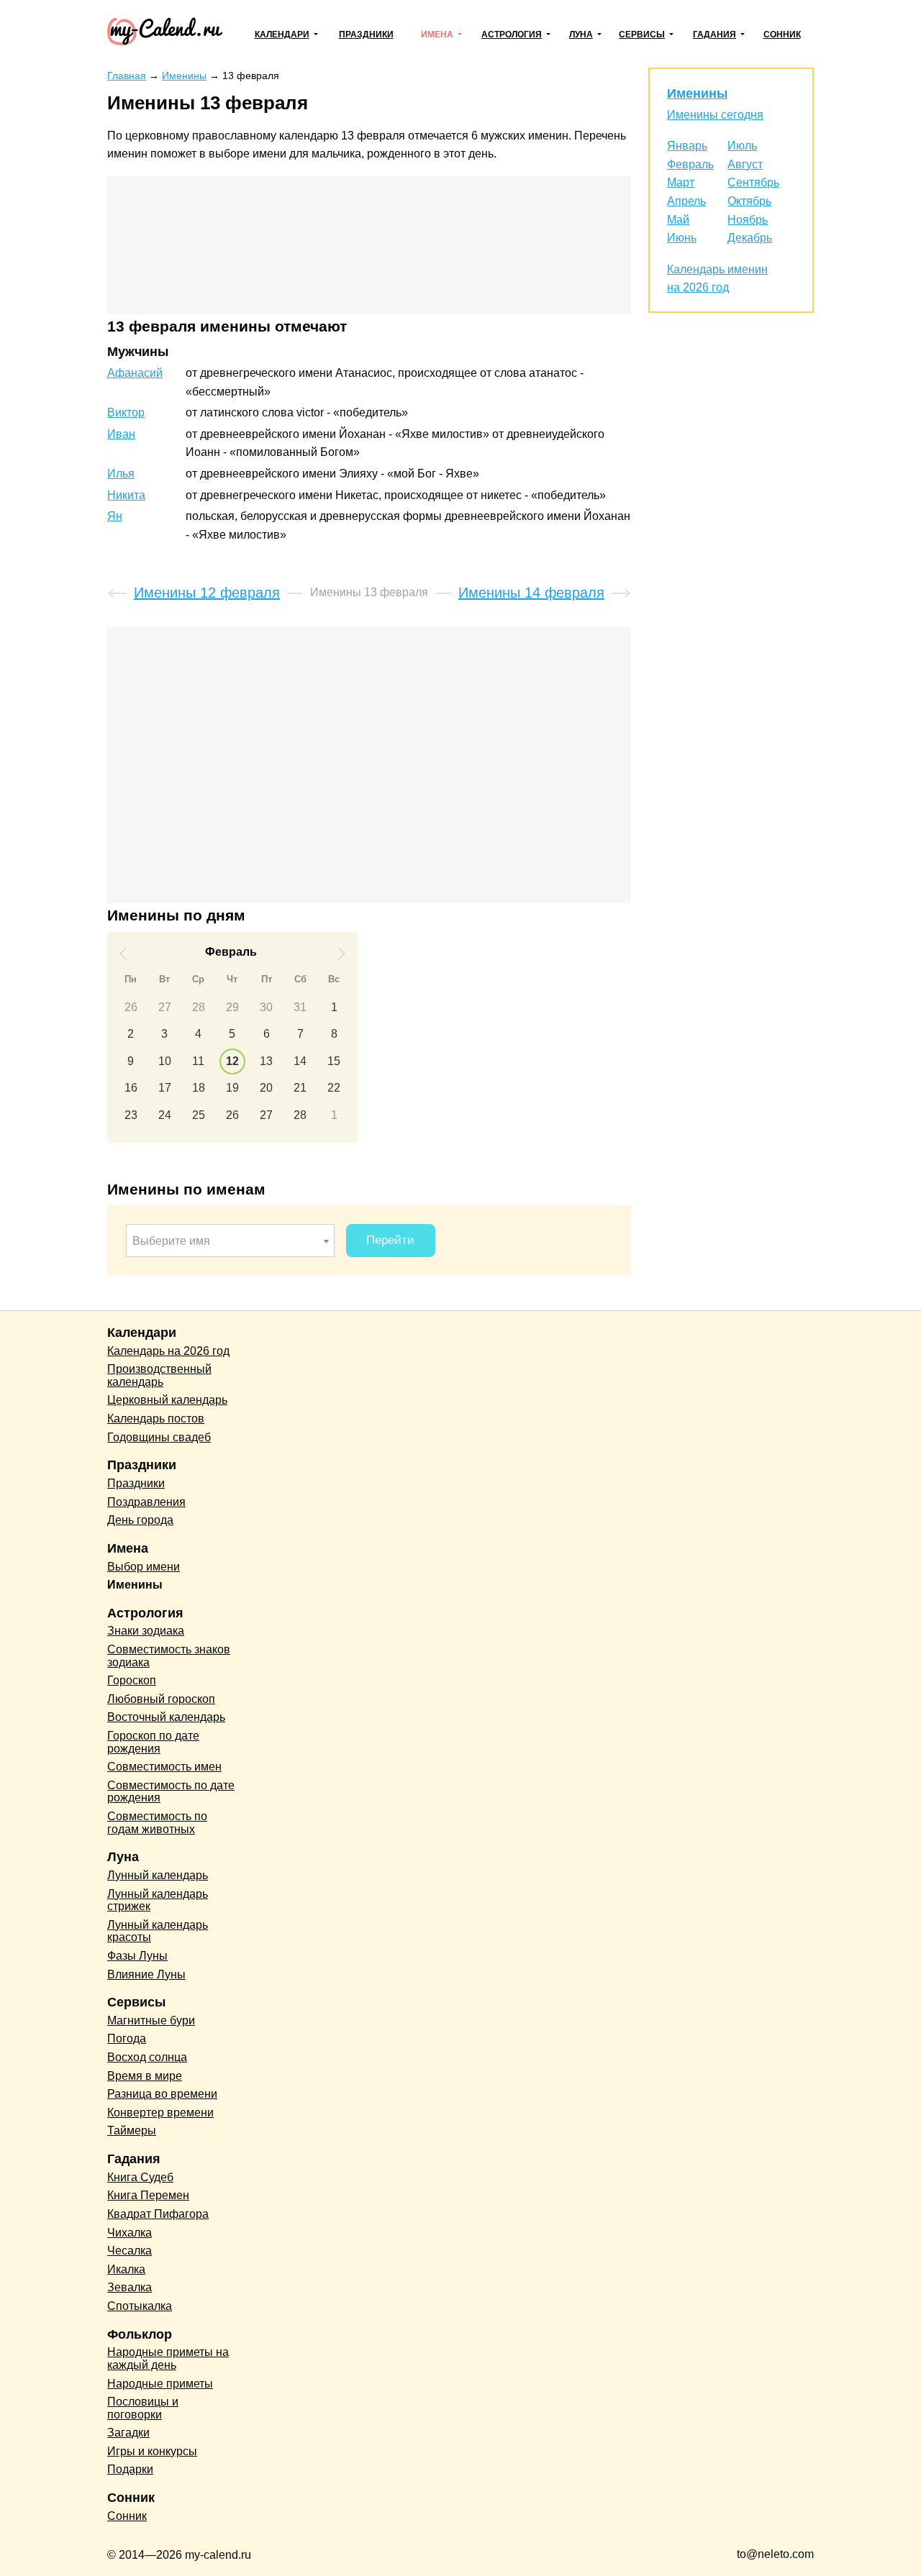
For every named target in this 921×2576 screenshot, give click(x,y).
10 (165, 1061)
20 (266, 1088)
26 (131, 1007)
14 (300, 1061)
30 (266, 1007)
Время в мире (145, 2076)
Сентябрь (753, 182)
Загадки (128, 2433)
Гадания (714, 35)
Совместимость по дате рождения (171, 1792)
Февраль (690, 164)
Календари (282, 35)
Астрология (512, 35)
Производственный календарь (159, 1375)
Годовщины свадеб (159, 1437)
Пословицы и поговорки (143, 2408)
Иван (121, 434)
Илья (121, 474)
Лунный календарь (158, 1875)
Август (745, 164)
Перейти (390, 1240)
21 (300, 1088)
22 (334, 1088)
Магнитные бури (151, 2020)
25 (199, 1115)
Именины (697, 93)
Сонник (782, 35)
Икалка (126, 2269)
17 (165, 1088)
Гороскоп (132, 1680)
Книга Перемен (148, 2195)
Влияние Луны (146, 1974)
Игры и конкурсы (152, 2451)
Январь (687, 146)
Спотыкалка (140, 2306)
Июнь (682, 238)
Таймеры (132, 2130)
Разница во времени (162, 2094)
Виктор (126, 412)
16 (131, 1088)
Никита (126, 495)
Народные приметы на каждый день (168, 2358)
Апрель (686, 201)
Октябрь (749, 201)
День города (140, 1520)
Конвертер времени (160, 2113)
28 (199, 1007)
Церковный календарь (167, 1400)
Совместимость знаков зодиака (169, 1656)
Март (681, 182)
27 (165, 1007)
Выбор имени (144, 1567)
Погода (127, 2038)
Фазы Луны (137, 1956)
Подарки (130, 2469)
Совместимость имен (164, 1767)
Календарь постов (156, 1419)
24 (165, 1115)
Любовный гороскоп (161, 1699)
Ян (115, 516)
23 (131, 1115)
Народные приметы (160, 2384)
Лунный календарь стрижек (158, 1900)
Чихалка (130, 2233)
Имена (437, 35)
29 (232, 1007)
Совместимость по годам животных (157, 1823)
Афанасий (135, 373)
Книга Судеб (140, 2177)
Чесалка (130, 2251)
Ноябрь (748, 220)
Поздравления (146, 1502)
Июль (742, 146)
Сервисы (642, 35)
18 (199, 1088)
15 (334, 1061)
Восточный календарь (166, 1717)
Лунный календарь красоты (158, 1931)
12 (232, 1061)
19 (232, 1088)
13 (266, 1061)
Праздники (366, 35)
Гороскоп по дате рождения (153, 1742)
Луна (581, 35)
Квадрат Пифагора (158, 2214)
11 (198, 1061)
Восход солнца (147, 2057)
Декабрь (750, 238)
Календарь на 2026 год (168, 1351)
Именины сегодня (715, 115)
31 (300, 1007)
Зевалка (130, 2287)
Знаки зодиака (146, 1631)
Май (678, 220)
